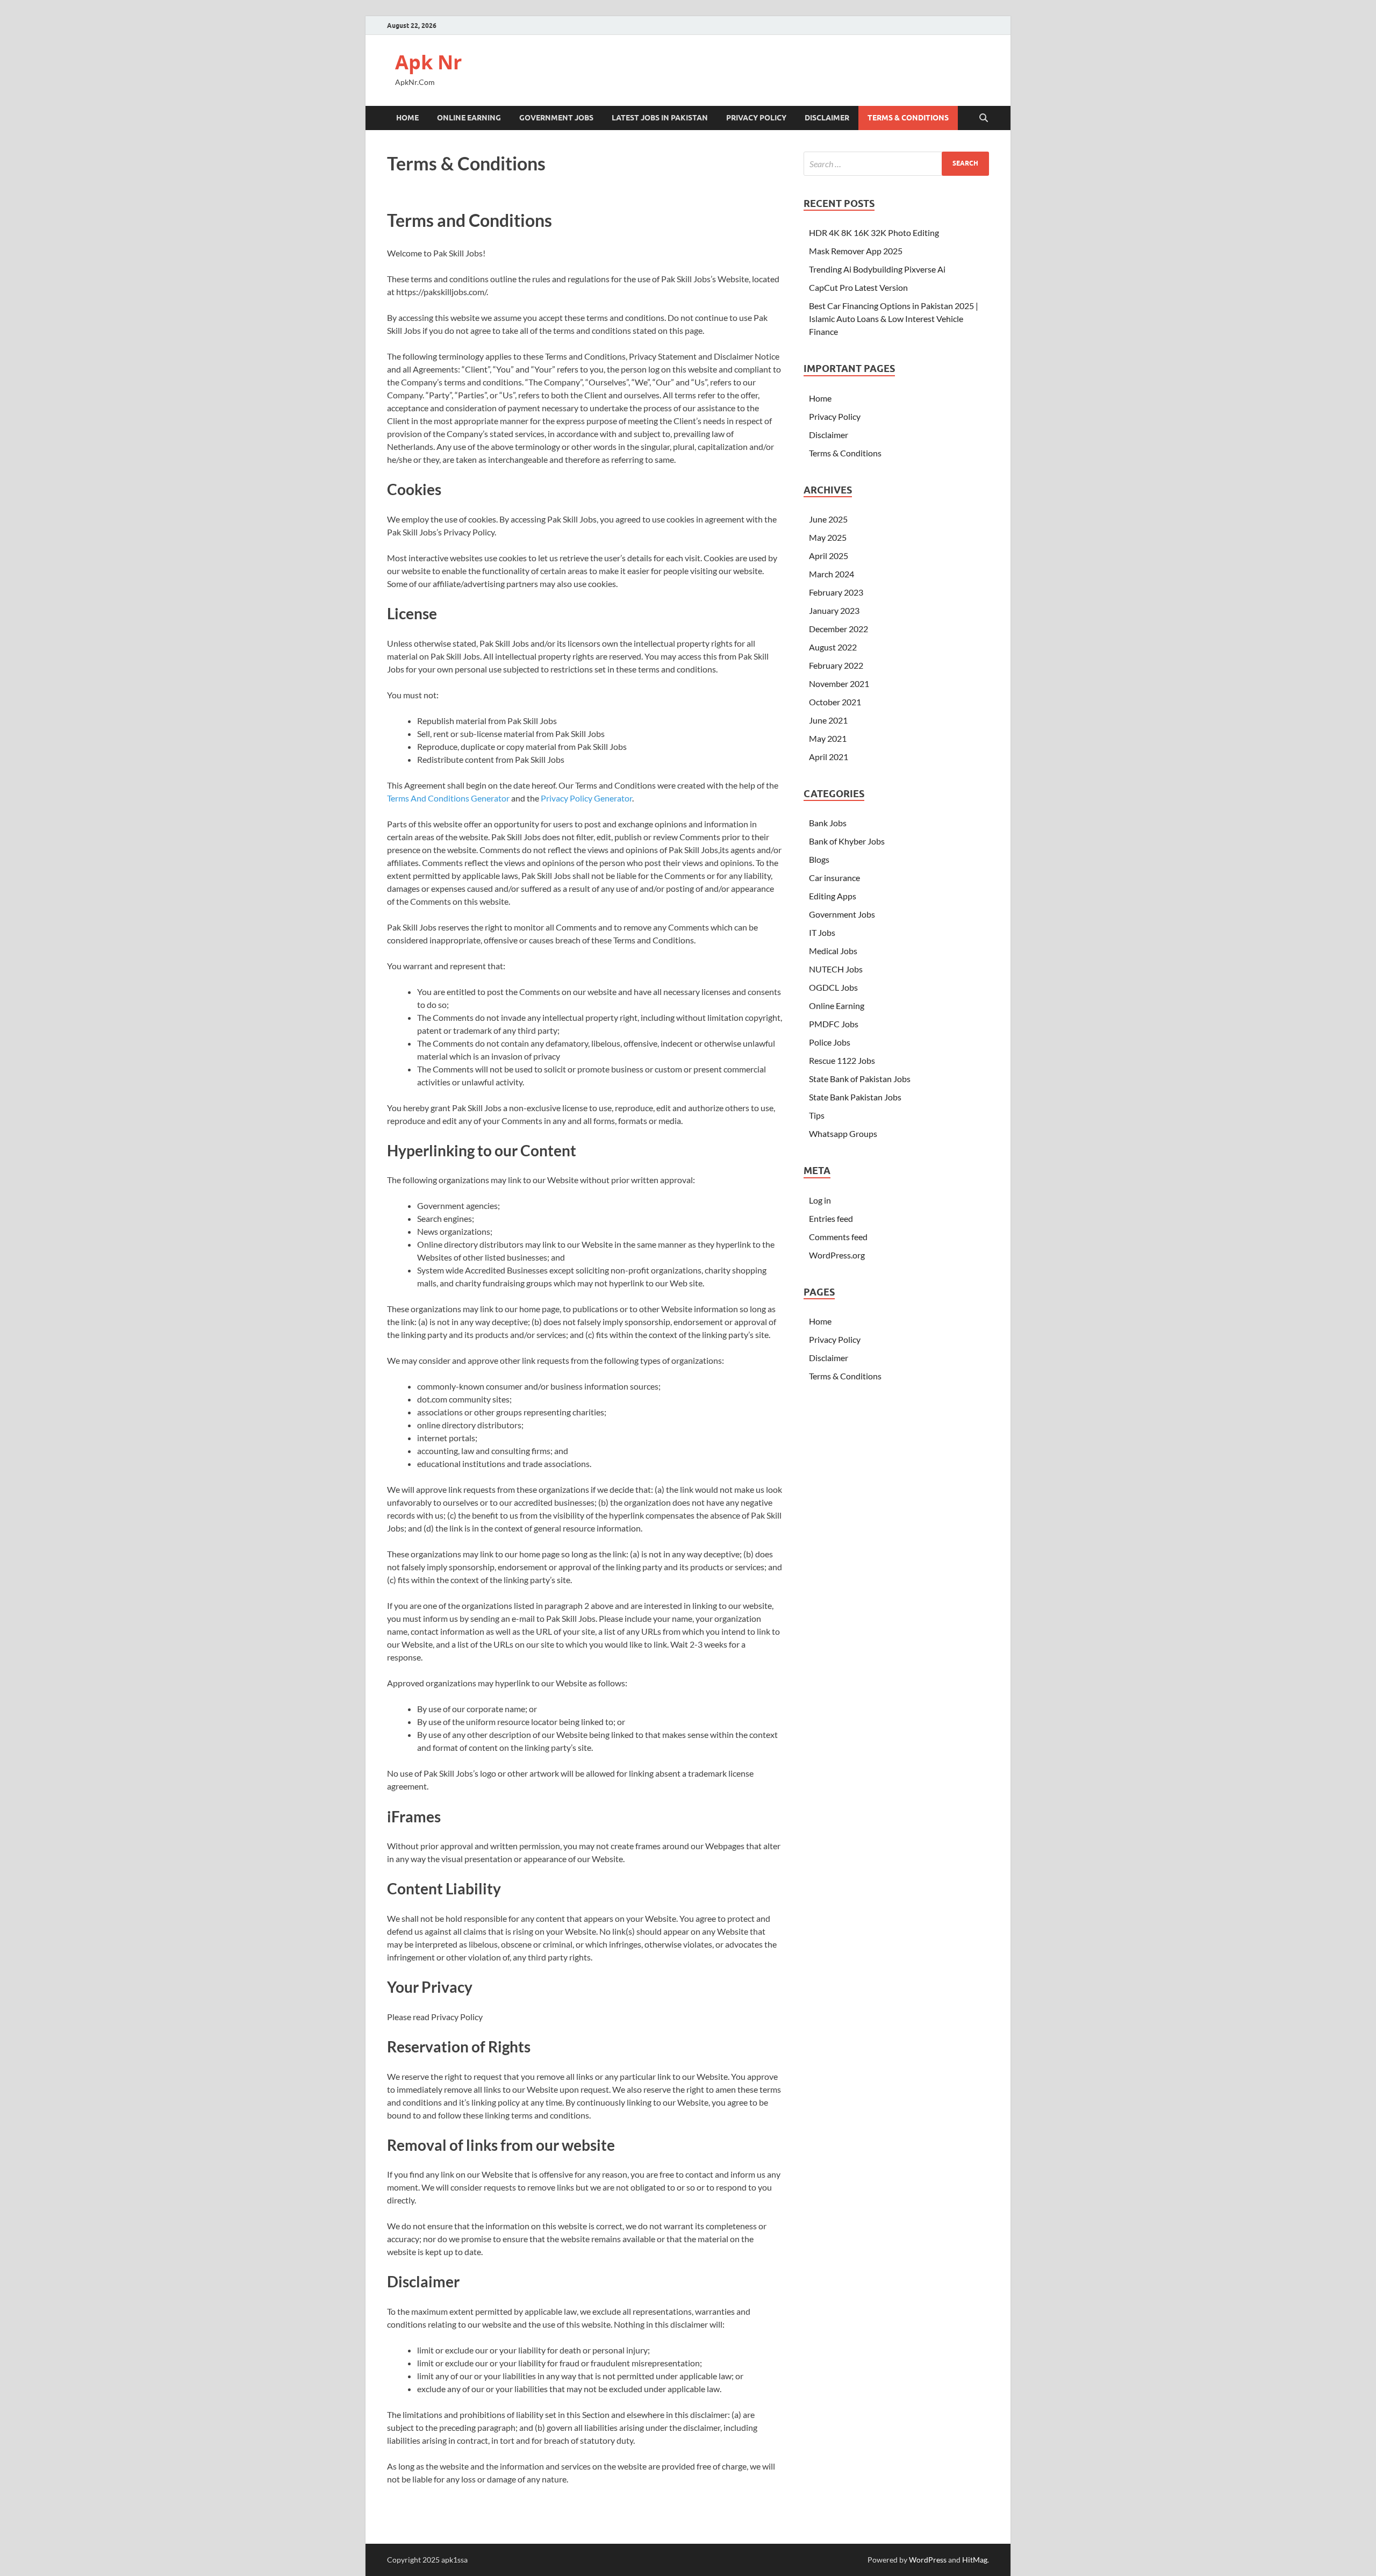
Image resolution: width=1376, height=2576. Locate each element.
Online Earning (469, 118)
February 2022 (836, 665)
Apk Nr (428, 62)
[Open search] (984, 118)
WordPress (928, 2560)
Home (407, 118)
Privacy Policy (756, 118)
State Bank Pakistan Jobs (855, 1097)
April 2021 (829, 757)
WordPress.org (837, 1255)
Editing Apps (833, 896)
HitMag (975, 2560)
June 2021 (828, 720)
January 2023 (834, 610)
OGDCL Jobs (833, 987)
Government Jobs (556, 118)
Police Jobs (830, 1042)
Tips (817, 1115)
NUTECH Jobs (836, 969)
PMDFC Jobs (834, 1024)
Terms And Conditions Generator (448, 798)
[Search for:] (896, 164)
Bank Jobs (828, 823)
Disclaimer (827, 118)
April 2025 (829, 556)
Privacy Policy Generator (586, 798)
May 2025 (828, 537)
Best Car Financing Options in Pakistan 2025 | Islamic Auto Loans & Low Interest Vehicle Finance (894, 319)
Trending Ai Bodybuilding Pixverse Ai (877, 269)
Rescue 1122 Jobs (842, 1060)
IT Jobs (822, 932)
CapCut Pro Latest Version (858, 287)
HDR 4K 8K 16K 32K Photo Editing (874, 232)
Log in (820, 1200)
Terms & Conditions (908, 118)
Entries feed (831, 1218)
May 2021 (828, 738)
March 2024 (832, 574)
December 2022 (838, 629)
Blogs (819, 859)
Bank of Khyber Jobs (847, 841)
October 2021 (835, 702)
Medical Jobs (833, 951)
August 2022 (833, 647)
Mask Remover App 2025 (856, 251)
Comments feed (838, 1237)
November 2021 (839, 684)
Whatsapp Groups (843, 1133)
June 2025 (828, 519)
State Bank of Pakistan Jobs (860, 1079)
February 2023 (836, 592)
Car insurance (834, 878)
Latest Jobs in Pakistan (660, 118)
